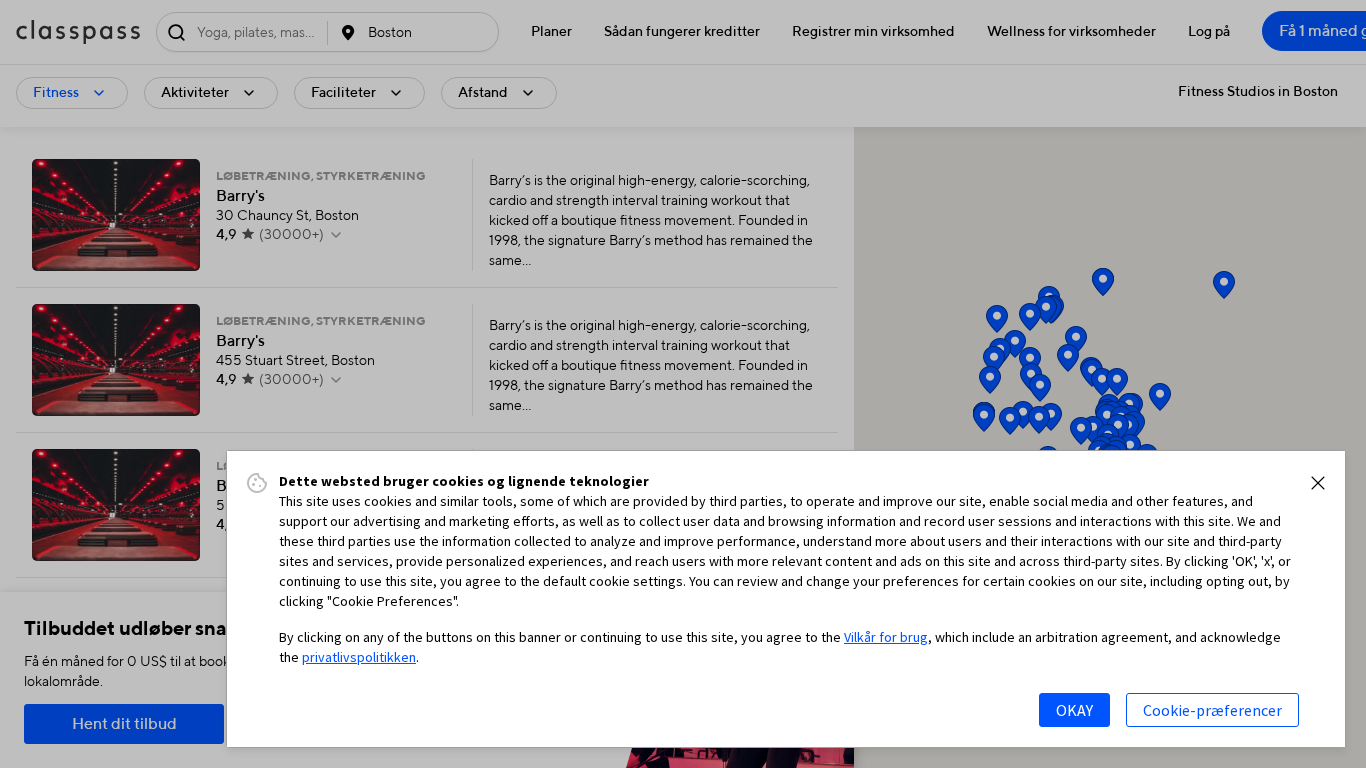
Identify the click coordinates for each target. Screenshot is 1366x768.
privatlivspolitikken (359, 657)
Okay (1074, 710)
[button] (1318, 483)
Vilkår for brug (886, 637)
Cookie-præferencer (1212, 710)
